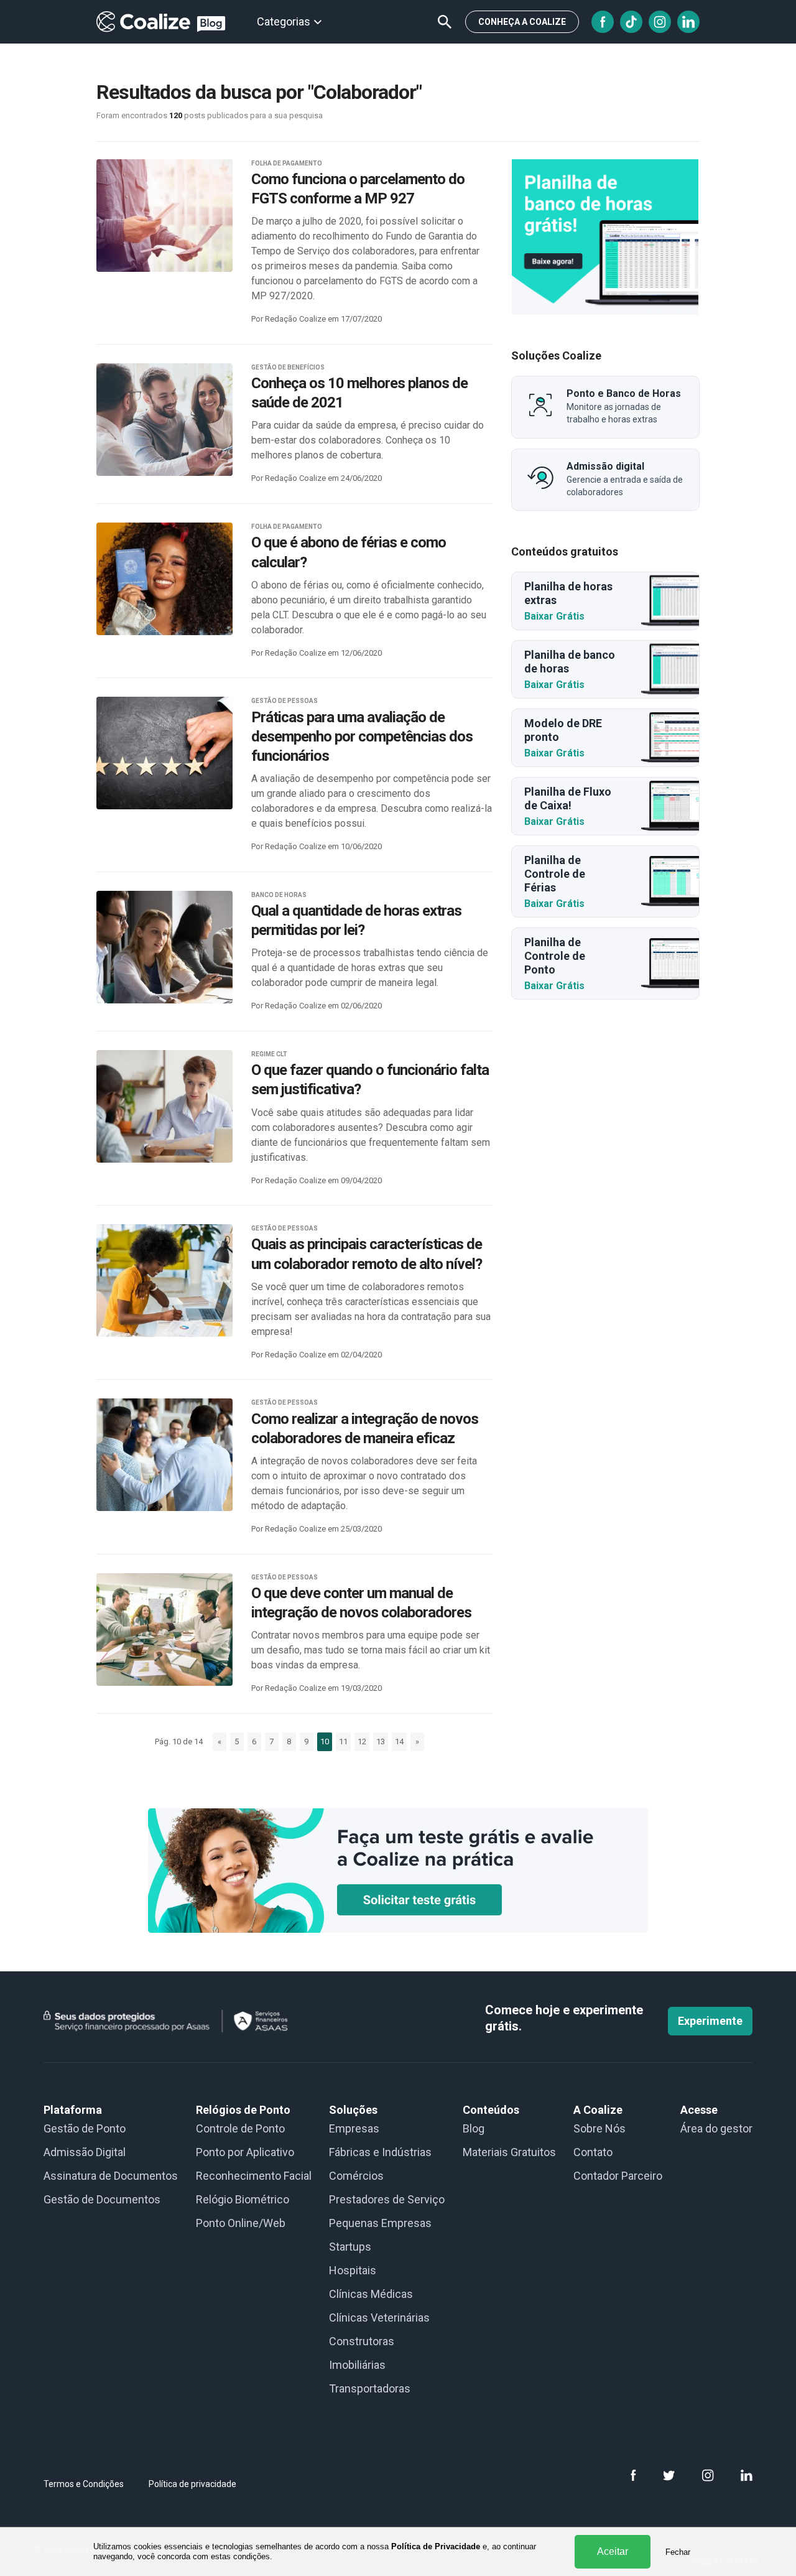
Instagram (660, 22)
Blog (474, 2128)
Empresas (354, 2128)
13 (381, 1741)
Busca (445, 22)
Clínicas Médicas (371, 2294)
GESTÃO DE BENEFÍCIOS (288, 367)
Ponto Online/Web (241, 2223)
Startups (350, 2247)
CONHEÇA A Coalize (522, 22)
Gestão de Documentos (102, 2199)
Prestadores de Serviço (387, 2199)
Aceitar (613, 2551)
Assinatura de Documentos (111, 2176)
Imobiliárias (357, 2365)
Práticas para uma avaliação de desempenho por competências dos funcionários (362, 737)
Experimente (710, 2021)
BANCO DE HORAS (279, 895)
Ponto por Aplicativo (245, 2152)
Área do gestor (716, 2128)
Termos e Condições (84, 2484)
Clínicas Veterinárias (379, 2318)
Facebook (603, 22)
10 (325, 1741)
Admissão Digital (85, 2152)
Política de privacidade (192, 2484)
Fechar (678, 2552)
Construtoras (362, 2341)
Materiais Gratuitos (509, 2152)
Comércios (356, 2176)
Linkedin (688, 22)
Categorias (284, 21)
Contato (593, 2152)
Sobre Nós (599, 2128)
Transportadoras (370, 2388)
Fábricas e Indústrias (380, 2152)
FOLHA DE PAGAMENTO (287, 163)
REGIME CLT (269, 1054)
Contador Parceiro (618, 2176)
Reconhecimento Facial (254, 2176)
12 (362, 1741)
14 (399, 1741)
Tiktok (631, 22)
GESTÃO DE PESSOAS (285, 701)
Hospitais (353, 2270)
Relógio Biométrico (243, 2199)
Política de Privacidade (436, 2546)
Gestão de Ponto (85, 2128)
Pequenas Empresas (380, 2223)
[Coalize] (605, 237)
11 (343, 1741)
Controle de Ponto (240, 2128)
